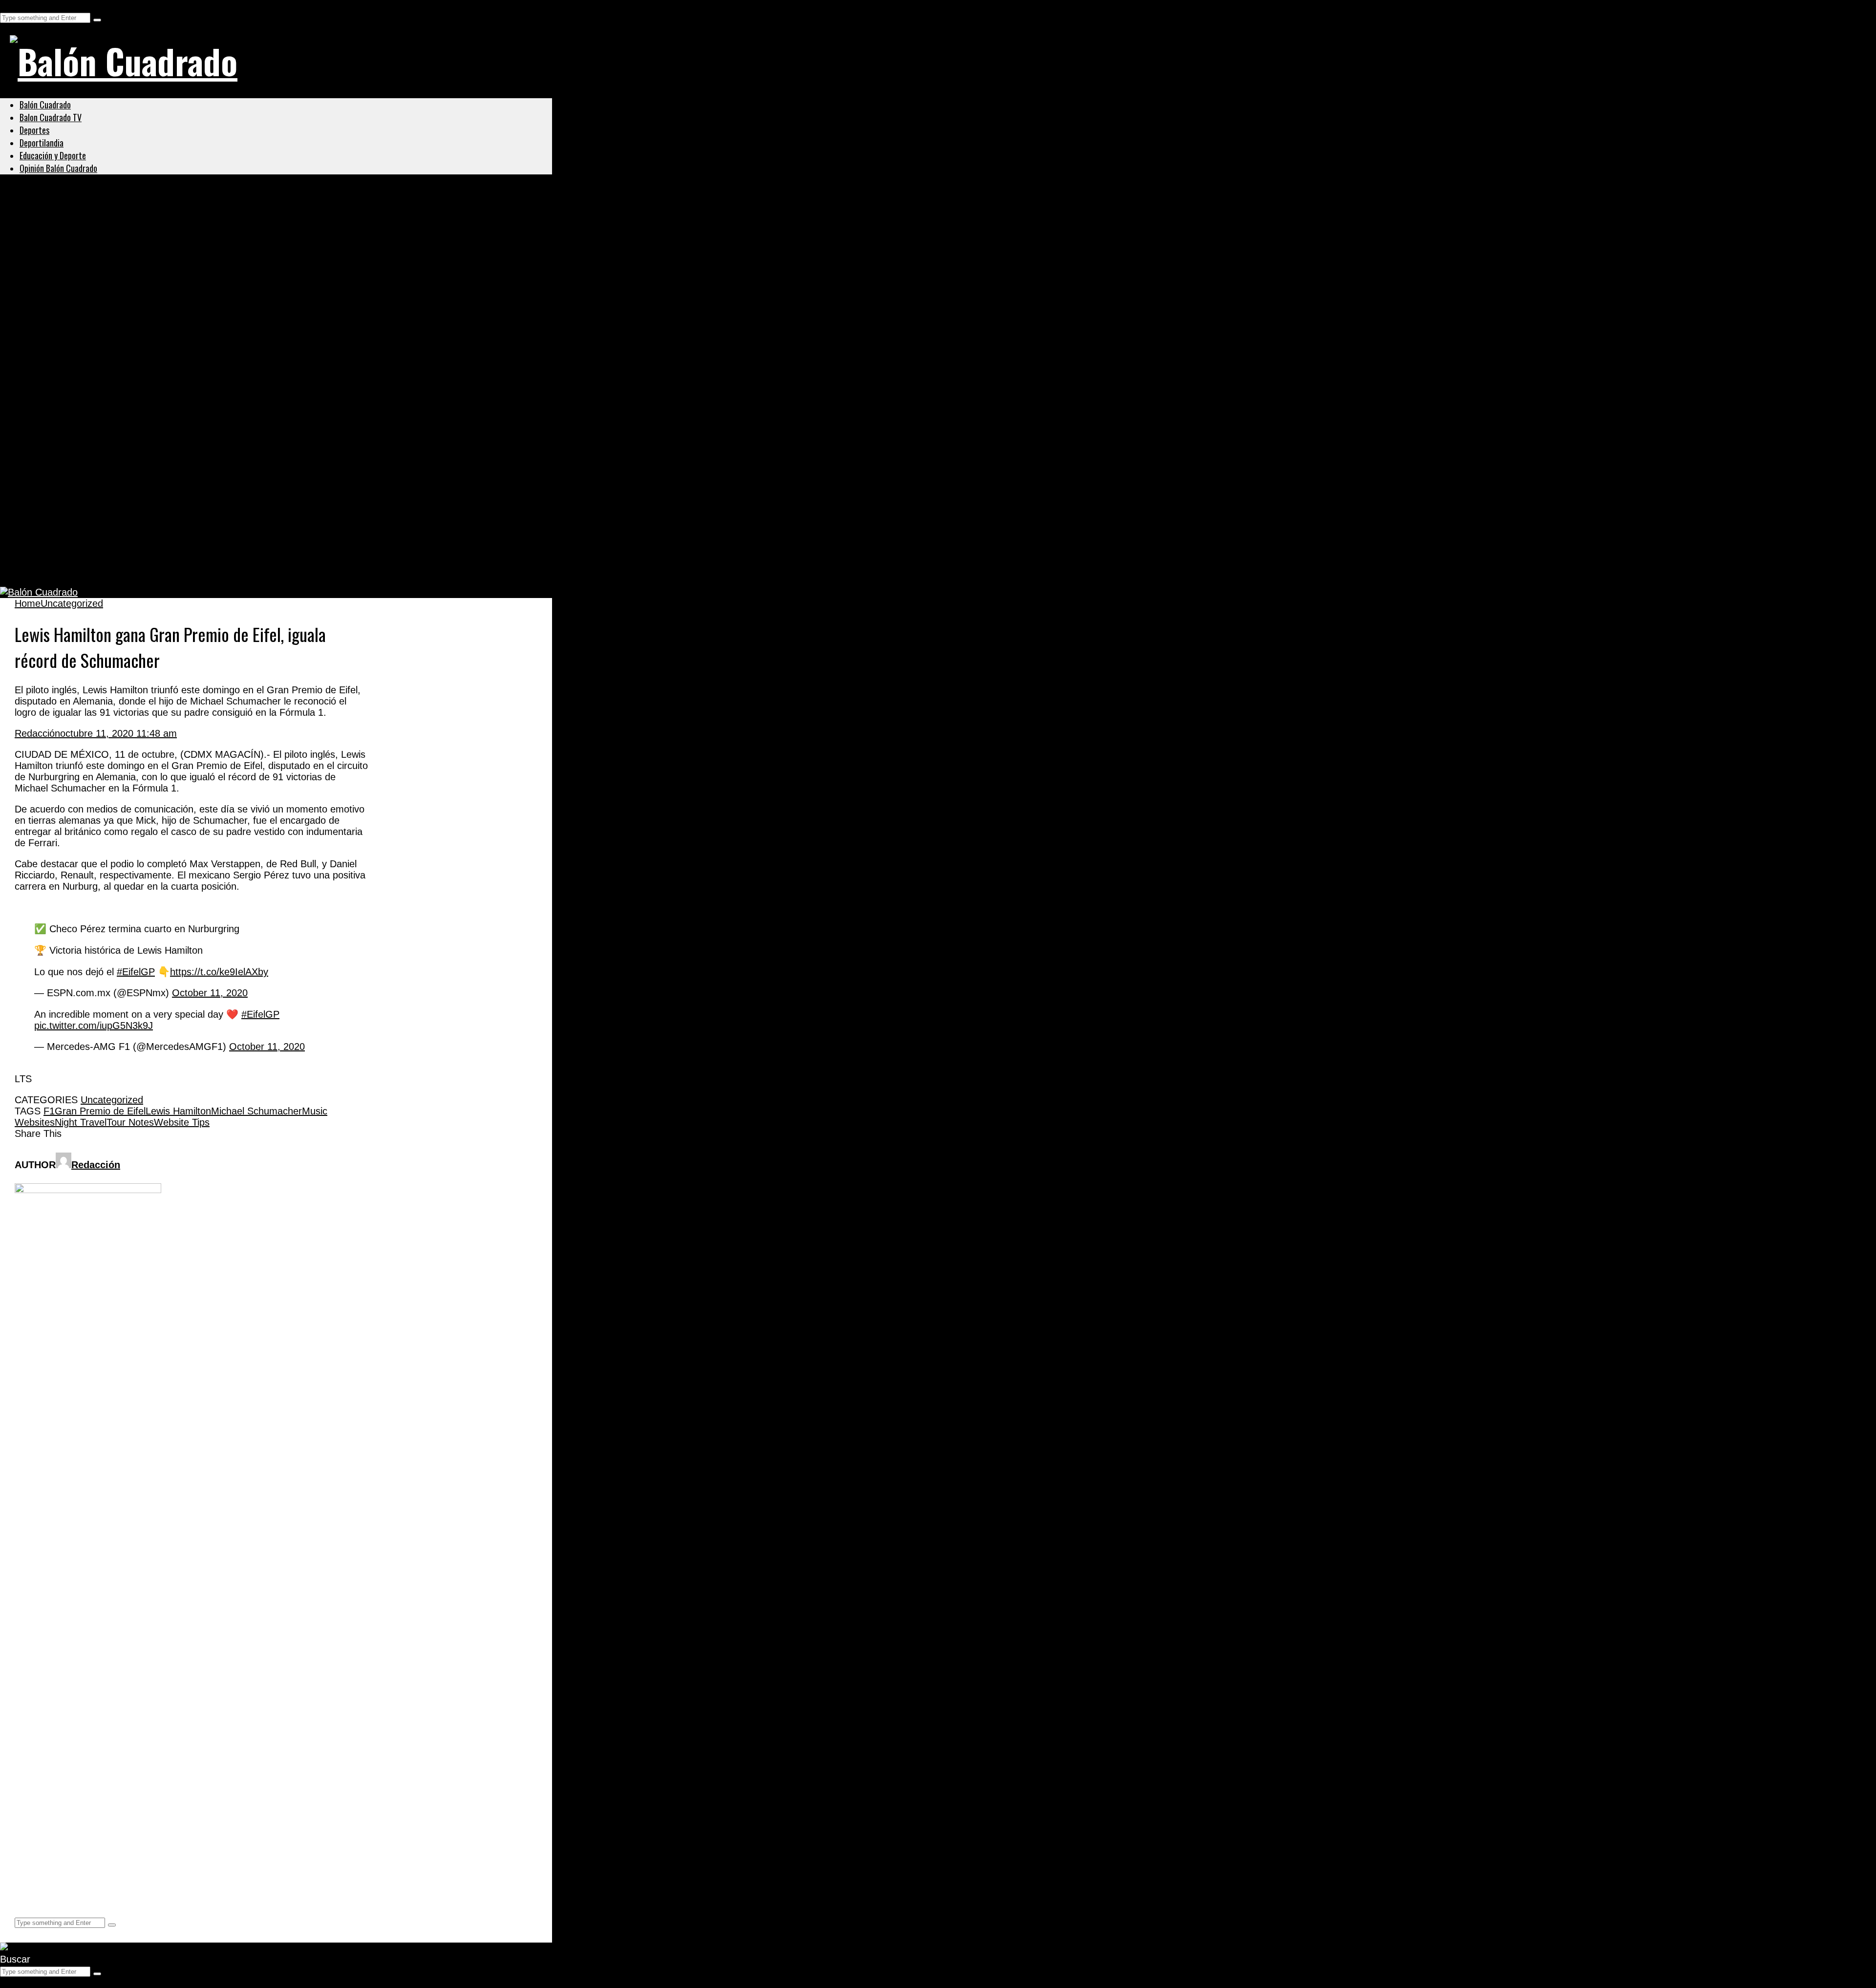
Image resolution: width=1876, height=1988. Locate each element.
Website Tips (182, 1122)
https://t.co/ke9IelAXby (219, 972)
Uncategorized (51, 214)
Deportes (34, 130)
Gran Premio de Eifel (100, 1111)
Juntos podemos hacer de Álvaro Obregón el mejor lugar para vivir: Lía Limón (227, 285)
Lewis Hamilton (178, 1111)
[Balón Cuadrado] (124, 61)
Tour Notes (130, 1122)
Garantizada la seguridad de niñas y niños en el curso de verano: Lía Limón (220, 237)
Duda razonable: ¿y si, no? (91, 569)
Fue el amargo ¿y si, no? (85, 474)
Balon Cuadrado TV (51, 117)
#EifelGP (136, 972)
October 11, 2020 (210, 993)
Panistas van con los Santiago (100, 332)
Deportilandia (42, 143)
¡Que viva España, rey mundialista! (114, 380)
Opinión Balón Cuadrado (58, 168)
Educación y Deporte (53, 155)
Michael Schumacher (256, 1111)
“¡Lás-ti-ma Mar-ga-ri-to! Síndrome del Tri (129, 427)
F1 (49, 1111)
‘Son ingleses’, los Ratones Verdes (112, 521)
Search (15, 5)
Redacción (37, 733)
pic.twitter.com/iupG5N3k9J (94, 1026)
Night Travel (81, 1122)
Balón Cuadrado (45, 105)
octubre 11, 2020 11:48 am (118, 733)
